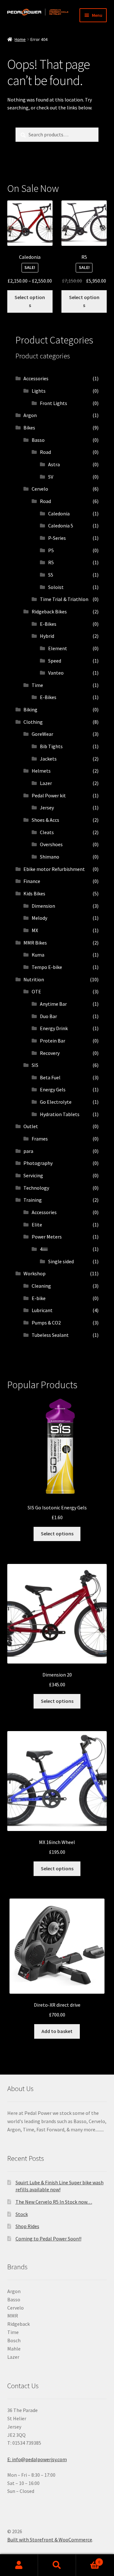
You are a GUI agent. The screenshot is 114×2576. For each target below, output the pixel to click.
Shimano (50, 857)
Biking (30, 709)
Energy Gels (53, 1089)
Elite (37, 1225)
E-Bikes (48, 624)
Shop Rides (27, 2226)
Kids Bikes (34, 893)
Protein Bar (53, 1041)
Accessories (36, 378)
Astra (54, 464)
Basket (88, 2560)
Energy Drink (54, 1028)
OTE (36, 991)
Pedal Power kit (49, 795)
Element (58, 648)
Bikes (29, 428)
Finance (32, 881)
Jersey (47, 807)
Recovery (50, 1053)
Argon (30, 415)
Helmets (41, 771)
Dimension (43, 906)
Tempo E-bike (47, 967)
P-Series (57, 538)
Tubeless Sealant (50, 1335)
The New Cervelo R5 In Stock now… (54, 2202)
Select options (30, 301)
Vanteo (56, 673)
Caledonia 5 (61, 526)
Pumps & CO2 (46, 1323)
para (28, 1151)
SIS (35, 1065)
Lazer (46, 783)
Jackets (48, 759)
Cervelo (40, 489)
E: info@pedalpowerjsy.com (37, 2459)
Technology (36, 1188)
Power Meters (47, 1237)
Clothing (33, 722)
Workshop (35, 1273)
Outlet (31, 1126)
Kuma (38, 955)
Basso (38, 440)
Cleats (47, 832)
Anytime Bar (53, 1004)
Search (57, 2565)
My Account (19, 2565)
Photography (38, 1163)
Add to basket (57, 2031)
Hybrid (47, 636)
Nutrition (34, 979)
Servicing (33, 1175)
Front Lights (54, 403)
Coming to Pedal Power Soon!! (48, 2239)
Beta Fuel (50, 1077)
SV (51, 477)
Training (33, 1200)
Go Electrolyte (56, 1102)
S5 (51, 575)
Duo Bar (48, 1016)
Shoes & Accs (45, 820)
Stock (22, 2214)
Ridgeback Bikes (49, 611)
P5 (51, 550)
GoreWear (42, 734)
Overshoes (51, 844)
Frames (40, 1139)
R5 (51, 562)
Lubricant (42, 1310)
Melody (39, 918)
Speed (55, 661)
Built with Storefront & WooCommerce (50, 2540)
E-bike (39, 1298)
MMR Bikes (35, 943)
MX (35, 930)
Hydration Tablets (60, 1114)
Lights (39, 391)
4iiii (44, 1249)
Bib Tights (51, 746)
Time (37, 685)
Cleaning (41, 1286)
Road (45, 452)
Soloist (56, 587)
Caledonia (59, 513)
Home (20, 39)
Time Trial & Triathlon (64, 599)
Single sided (61, 1261)
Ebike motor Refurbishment (54, 869)
